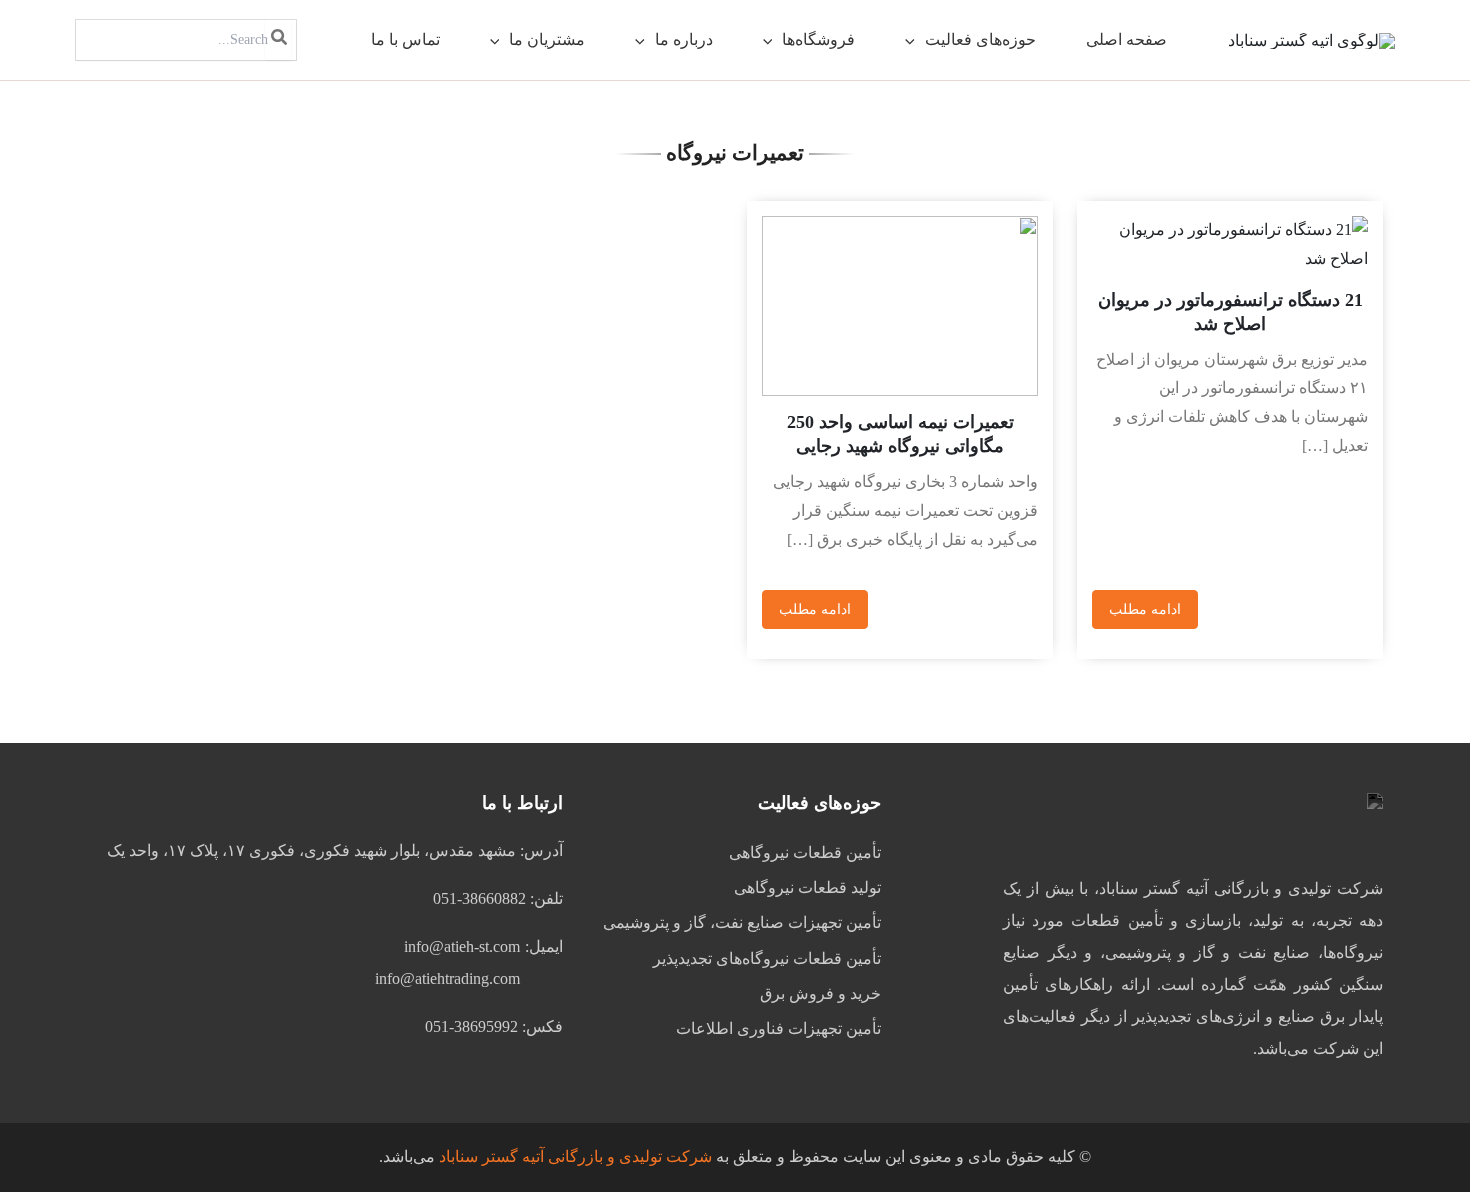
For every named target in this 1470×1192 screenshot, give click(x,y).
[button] (915, 40)
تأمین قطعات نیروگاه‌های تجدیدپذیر (767, 958)
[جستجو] (278, 40)
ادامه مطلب (1145, 609)
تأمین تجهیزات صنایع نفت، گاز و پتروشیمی (742, 922)
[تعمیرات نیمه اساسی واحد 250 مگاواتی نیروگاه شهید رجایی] (900, 306)
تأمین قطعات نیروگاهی (805, 852)
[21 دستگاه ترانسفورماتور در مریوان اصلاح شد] (1230, 245)
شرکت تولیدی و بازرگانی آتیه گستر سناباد (575, 1156)
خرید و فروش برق (820, 993)
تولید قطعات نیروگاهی (807, 887)
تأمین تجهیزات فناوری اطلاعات (778, 1028)
